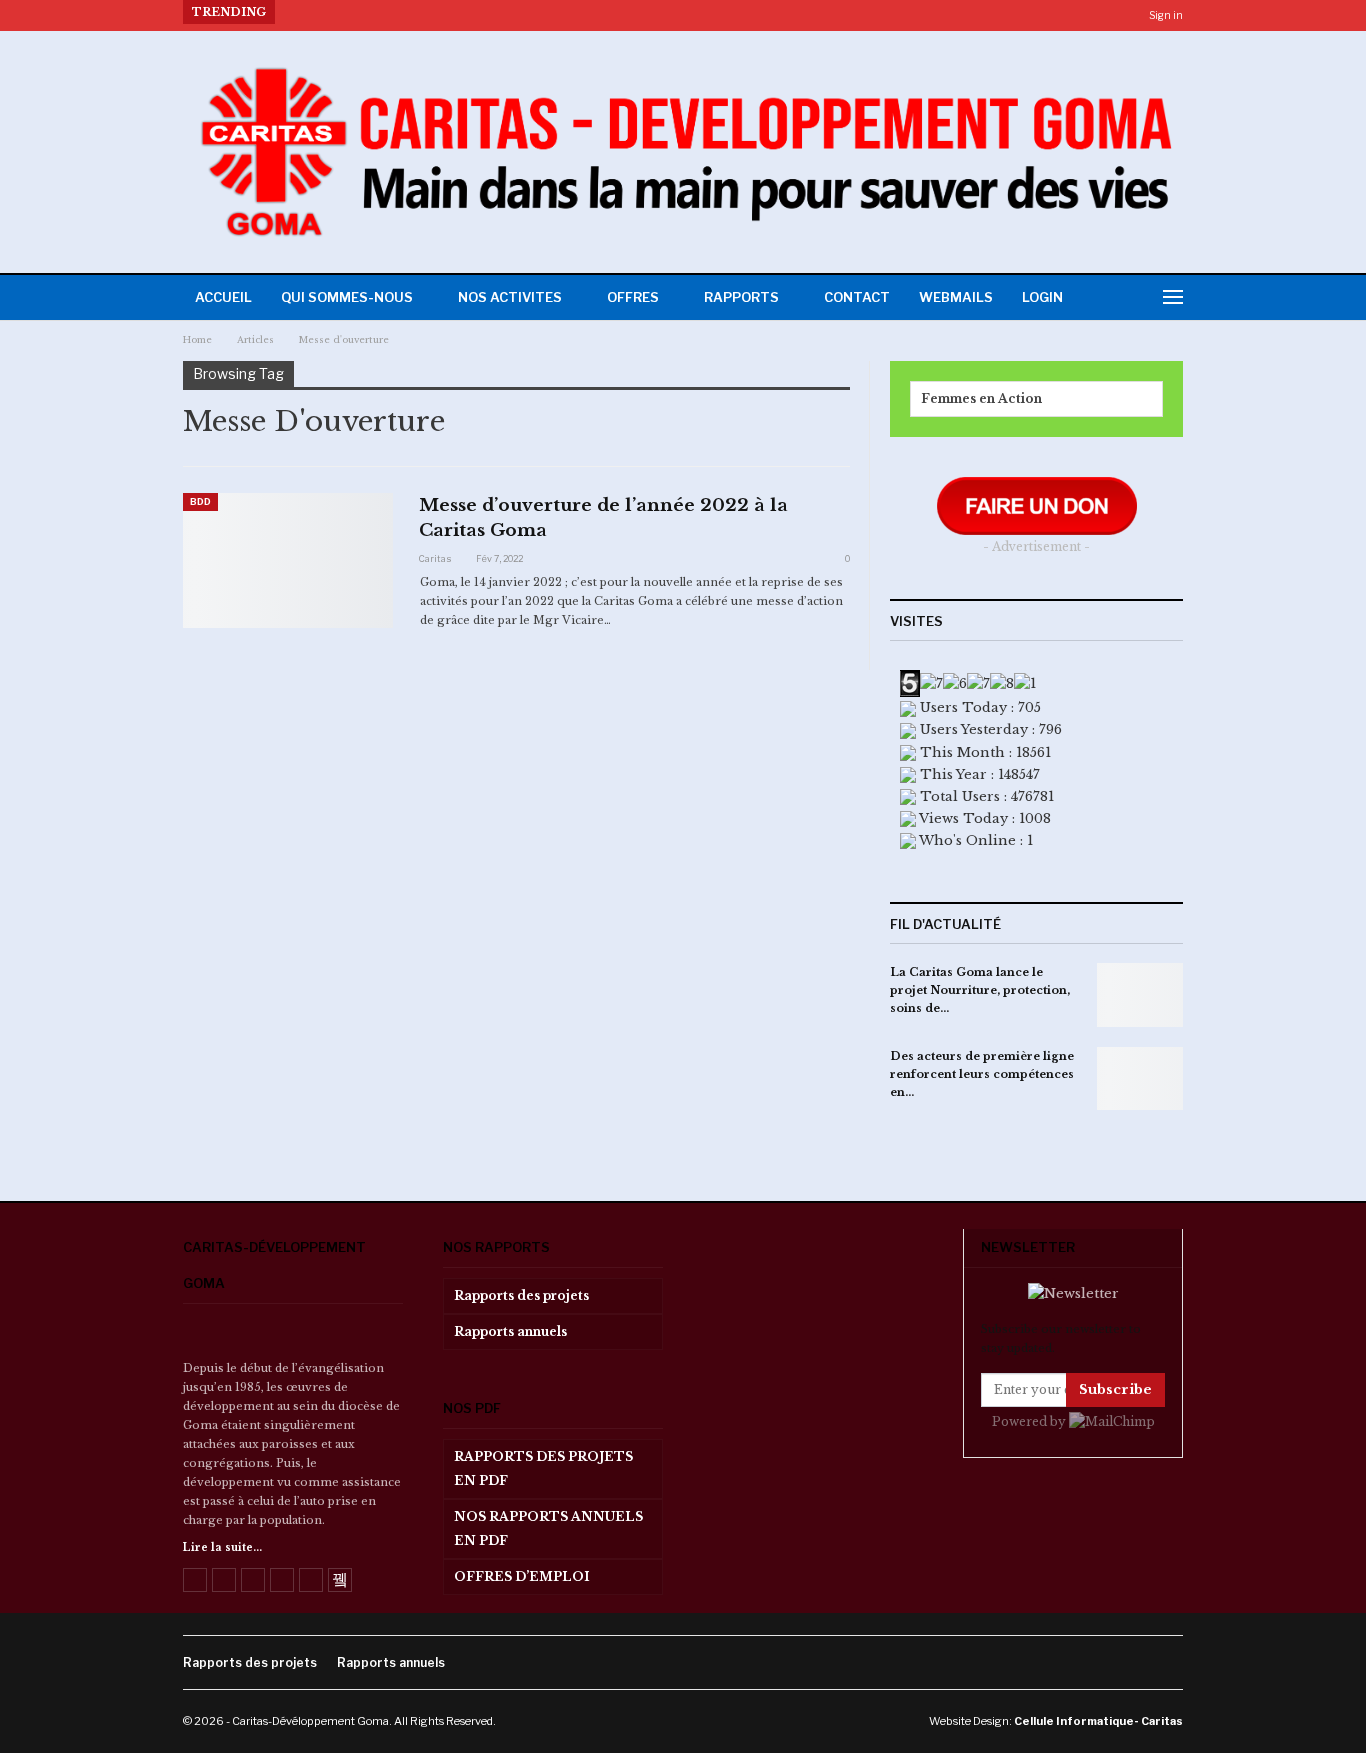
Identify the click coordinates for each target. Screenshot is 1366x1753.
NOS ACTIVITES (510, 297)
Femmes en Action (981, 398)
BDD (200, 501)
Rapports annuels (510, 1331)
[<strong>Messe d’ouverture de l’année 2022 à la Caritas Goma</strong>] (288, 560)
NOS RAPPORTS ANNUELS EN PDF (548, 1528)
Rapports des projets (521, 1295)
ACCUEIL (223, 297)
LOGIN (1042, 297)
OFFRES (633, 297)
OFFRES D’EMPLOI (522, 1576)
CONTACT (857, 297)
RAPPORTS (741, 297)
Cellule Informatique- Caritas (1098, 1721)
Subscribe (1115, 1389)
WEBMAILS (956, 297)
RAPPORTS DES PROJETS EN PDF (543, 1468)
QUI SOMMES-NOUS (347, 297)
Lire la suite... (222, 1547)
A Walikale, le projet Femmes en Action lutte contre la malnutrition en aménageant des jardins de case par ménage (671, 12)
